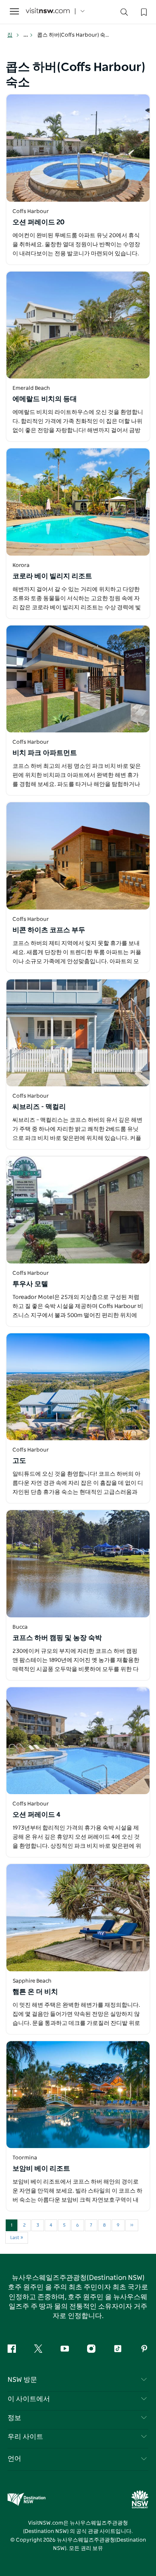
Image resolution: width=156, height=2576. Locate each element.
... (26, 35)
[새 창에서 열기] (78, 148)
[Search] (124, 14)
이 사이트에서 (29, 2399)
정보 (14, 2418)
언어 (14, 2459)
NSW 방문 (22, 2380)
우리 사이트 (25, 2437)
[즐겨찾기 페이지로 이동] (143, 11)
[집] (48, 12)
